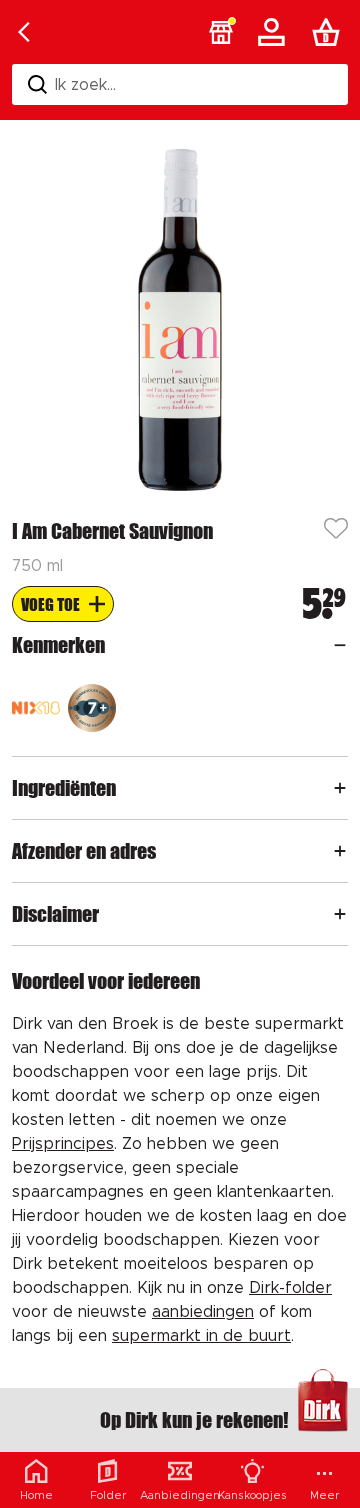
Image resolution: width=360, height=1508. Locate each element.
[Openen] (340, 645)
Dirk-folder (290, 1288)
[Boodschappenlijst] (330, 32)
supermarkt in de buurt (201, 1336)
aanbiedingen (203, 1312)
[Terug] (24, 32)
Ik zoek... (85, 85)
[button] (221, 32)
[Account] (275, 32)
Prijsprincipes (63, 1144)
